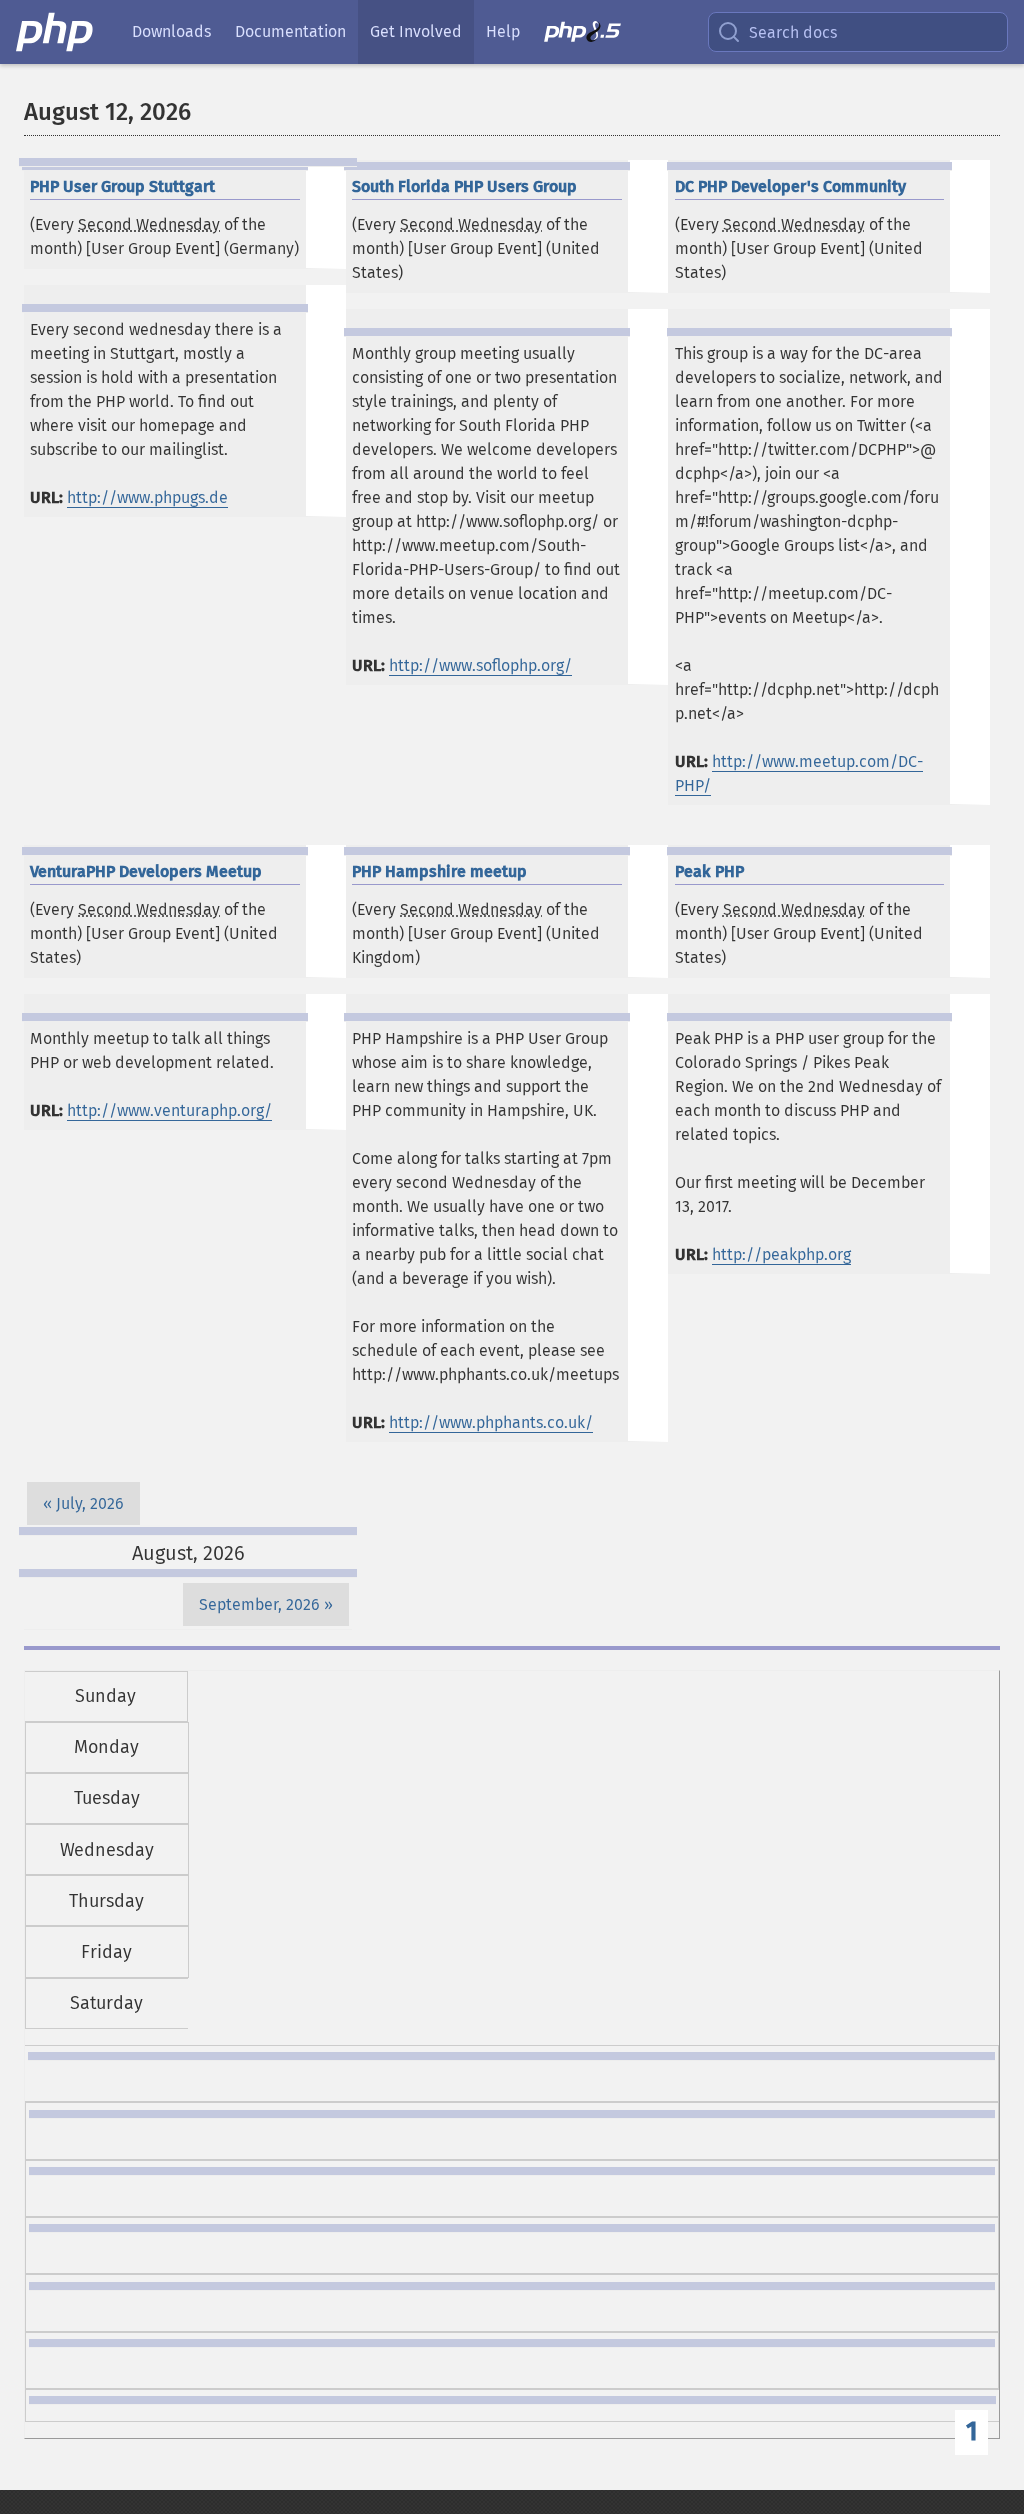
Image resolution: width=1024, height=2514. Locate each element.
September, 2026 (259, 1604)
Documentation (290, 31)
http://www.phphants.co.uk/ (491, 1422)
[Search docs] (733, 32)
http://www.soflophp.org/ (480, 665)
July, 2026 (90, 1503)
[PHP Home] (56, 32)
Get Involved (416, 31)
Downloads (171, 31)
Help (503, 31)
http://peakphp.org (781, 1254)
